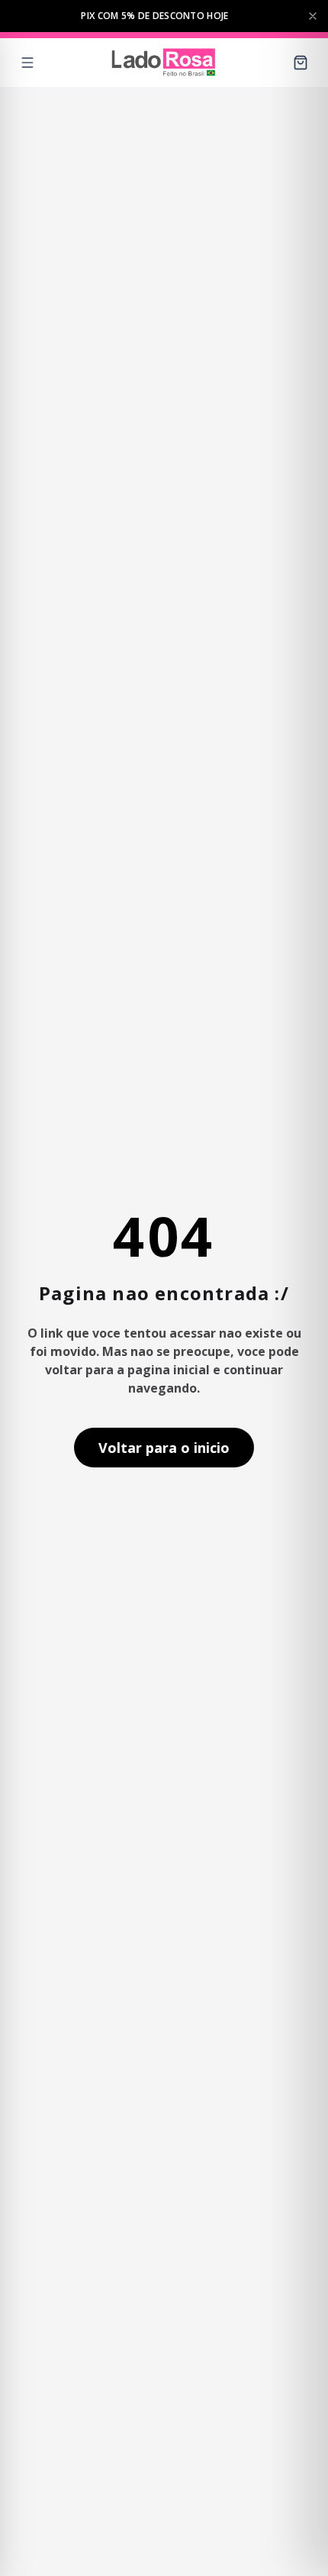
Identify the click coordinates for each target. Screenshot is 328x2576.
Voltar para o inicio (164, 1448)
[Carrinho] (301, 63)
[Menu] (27, 63)
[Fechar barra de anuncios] (313, 16)
